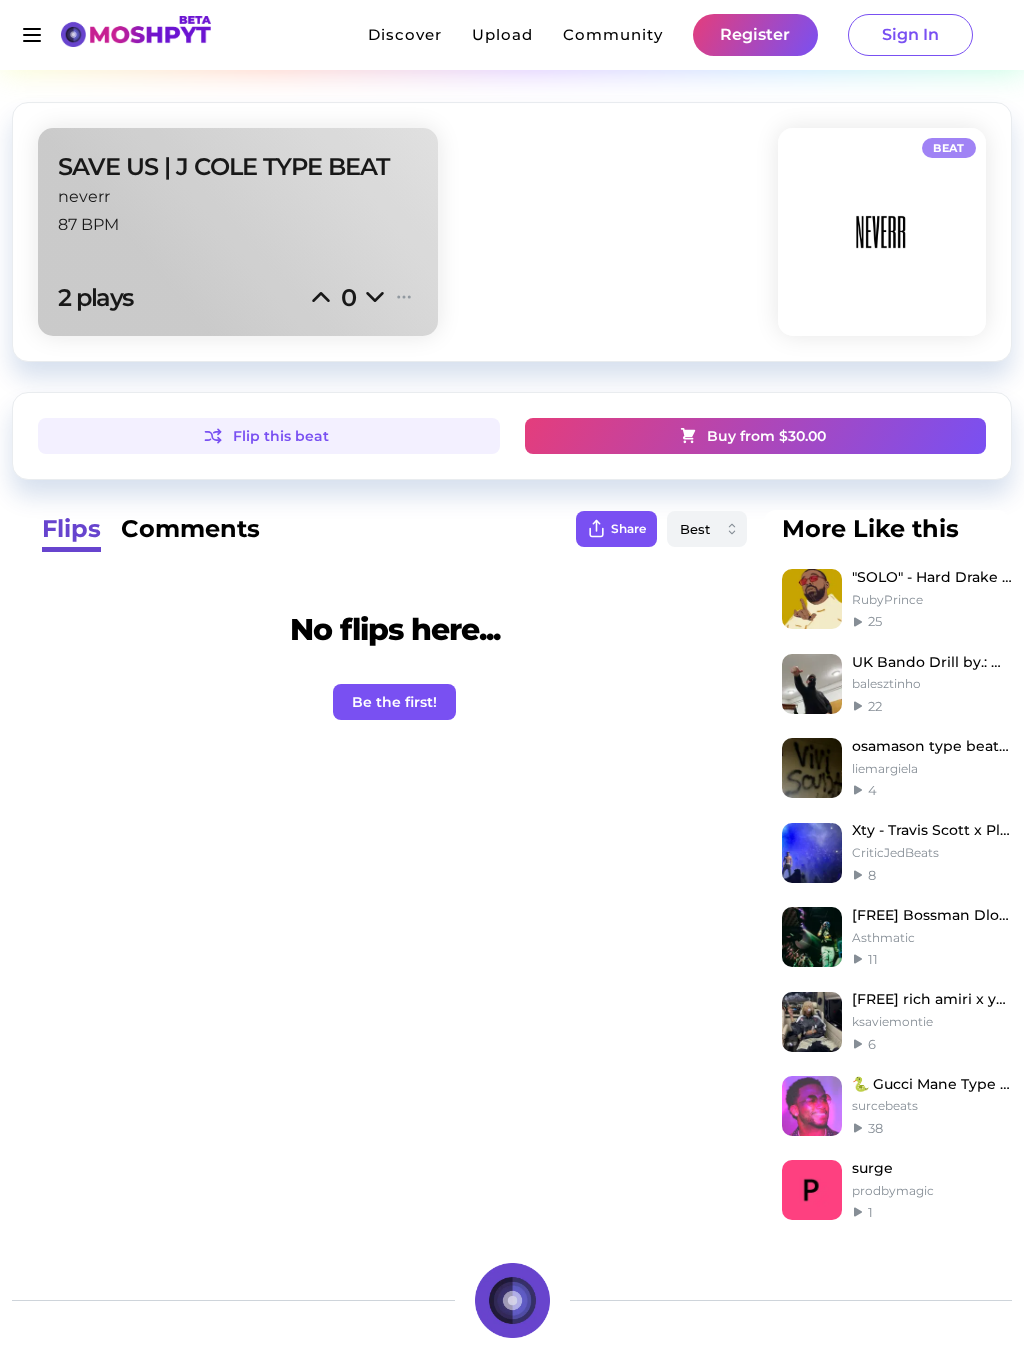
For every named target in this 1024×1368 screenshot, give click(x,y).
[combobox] (707, 529)
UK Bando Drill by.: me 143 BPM (932, 662)
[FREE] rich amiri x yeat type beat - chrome (932, 999)
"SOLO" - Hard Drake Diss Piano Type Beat (932, 577)
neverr (84, 196)
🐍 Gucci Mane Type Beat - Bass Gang (932, 1084)
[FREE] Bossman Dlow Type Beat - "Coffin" (932, 915)
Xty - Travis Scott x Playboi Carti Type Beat (932, 830)
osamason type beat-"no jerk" (932, 746)
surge (872, 1168)
